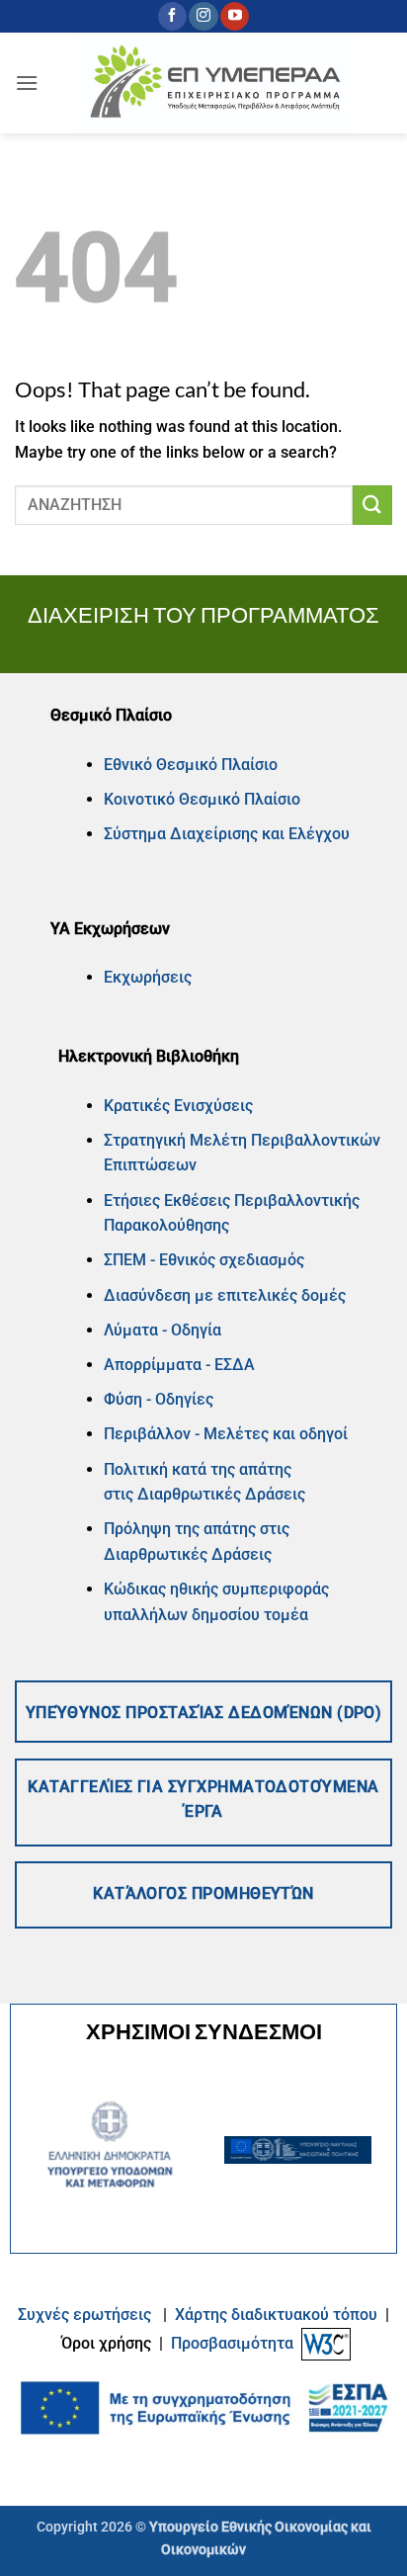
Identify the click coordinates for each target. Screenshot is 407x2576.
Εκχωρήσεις (148, 977)
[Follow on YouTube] (235, 17)
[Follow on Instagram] (203, 17)
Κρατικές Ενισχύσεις (178, 1106)
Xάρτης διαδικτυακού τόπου (278, 2315)
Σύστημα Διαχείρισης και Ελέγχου (227, 834)
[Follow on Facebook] (172, 17)
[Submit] (372, 505)
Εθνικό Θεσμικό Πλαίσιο (191, 765)
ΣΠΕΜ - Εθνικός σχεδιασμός (204, 1260)
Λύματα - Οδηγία (163, 1330)
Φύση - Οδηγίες (159, 1399)
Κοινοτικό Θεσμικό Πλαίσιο (202, 799)
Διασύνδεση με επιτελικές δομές (225, 1295)
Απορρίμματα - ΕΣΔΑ (179, 1365)
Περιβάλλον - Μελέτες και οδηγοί (226, 1434)
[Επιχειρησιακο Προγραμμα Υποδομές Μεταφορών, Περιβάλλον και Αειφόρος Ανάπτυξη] (215, 83)
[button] (27, 83)
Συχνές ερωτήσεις (84, 2315)
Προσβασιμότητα (232, 2343)
